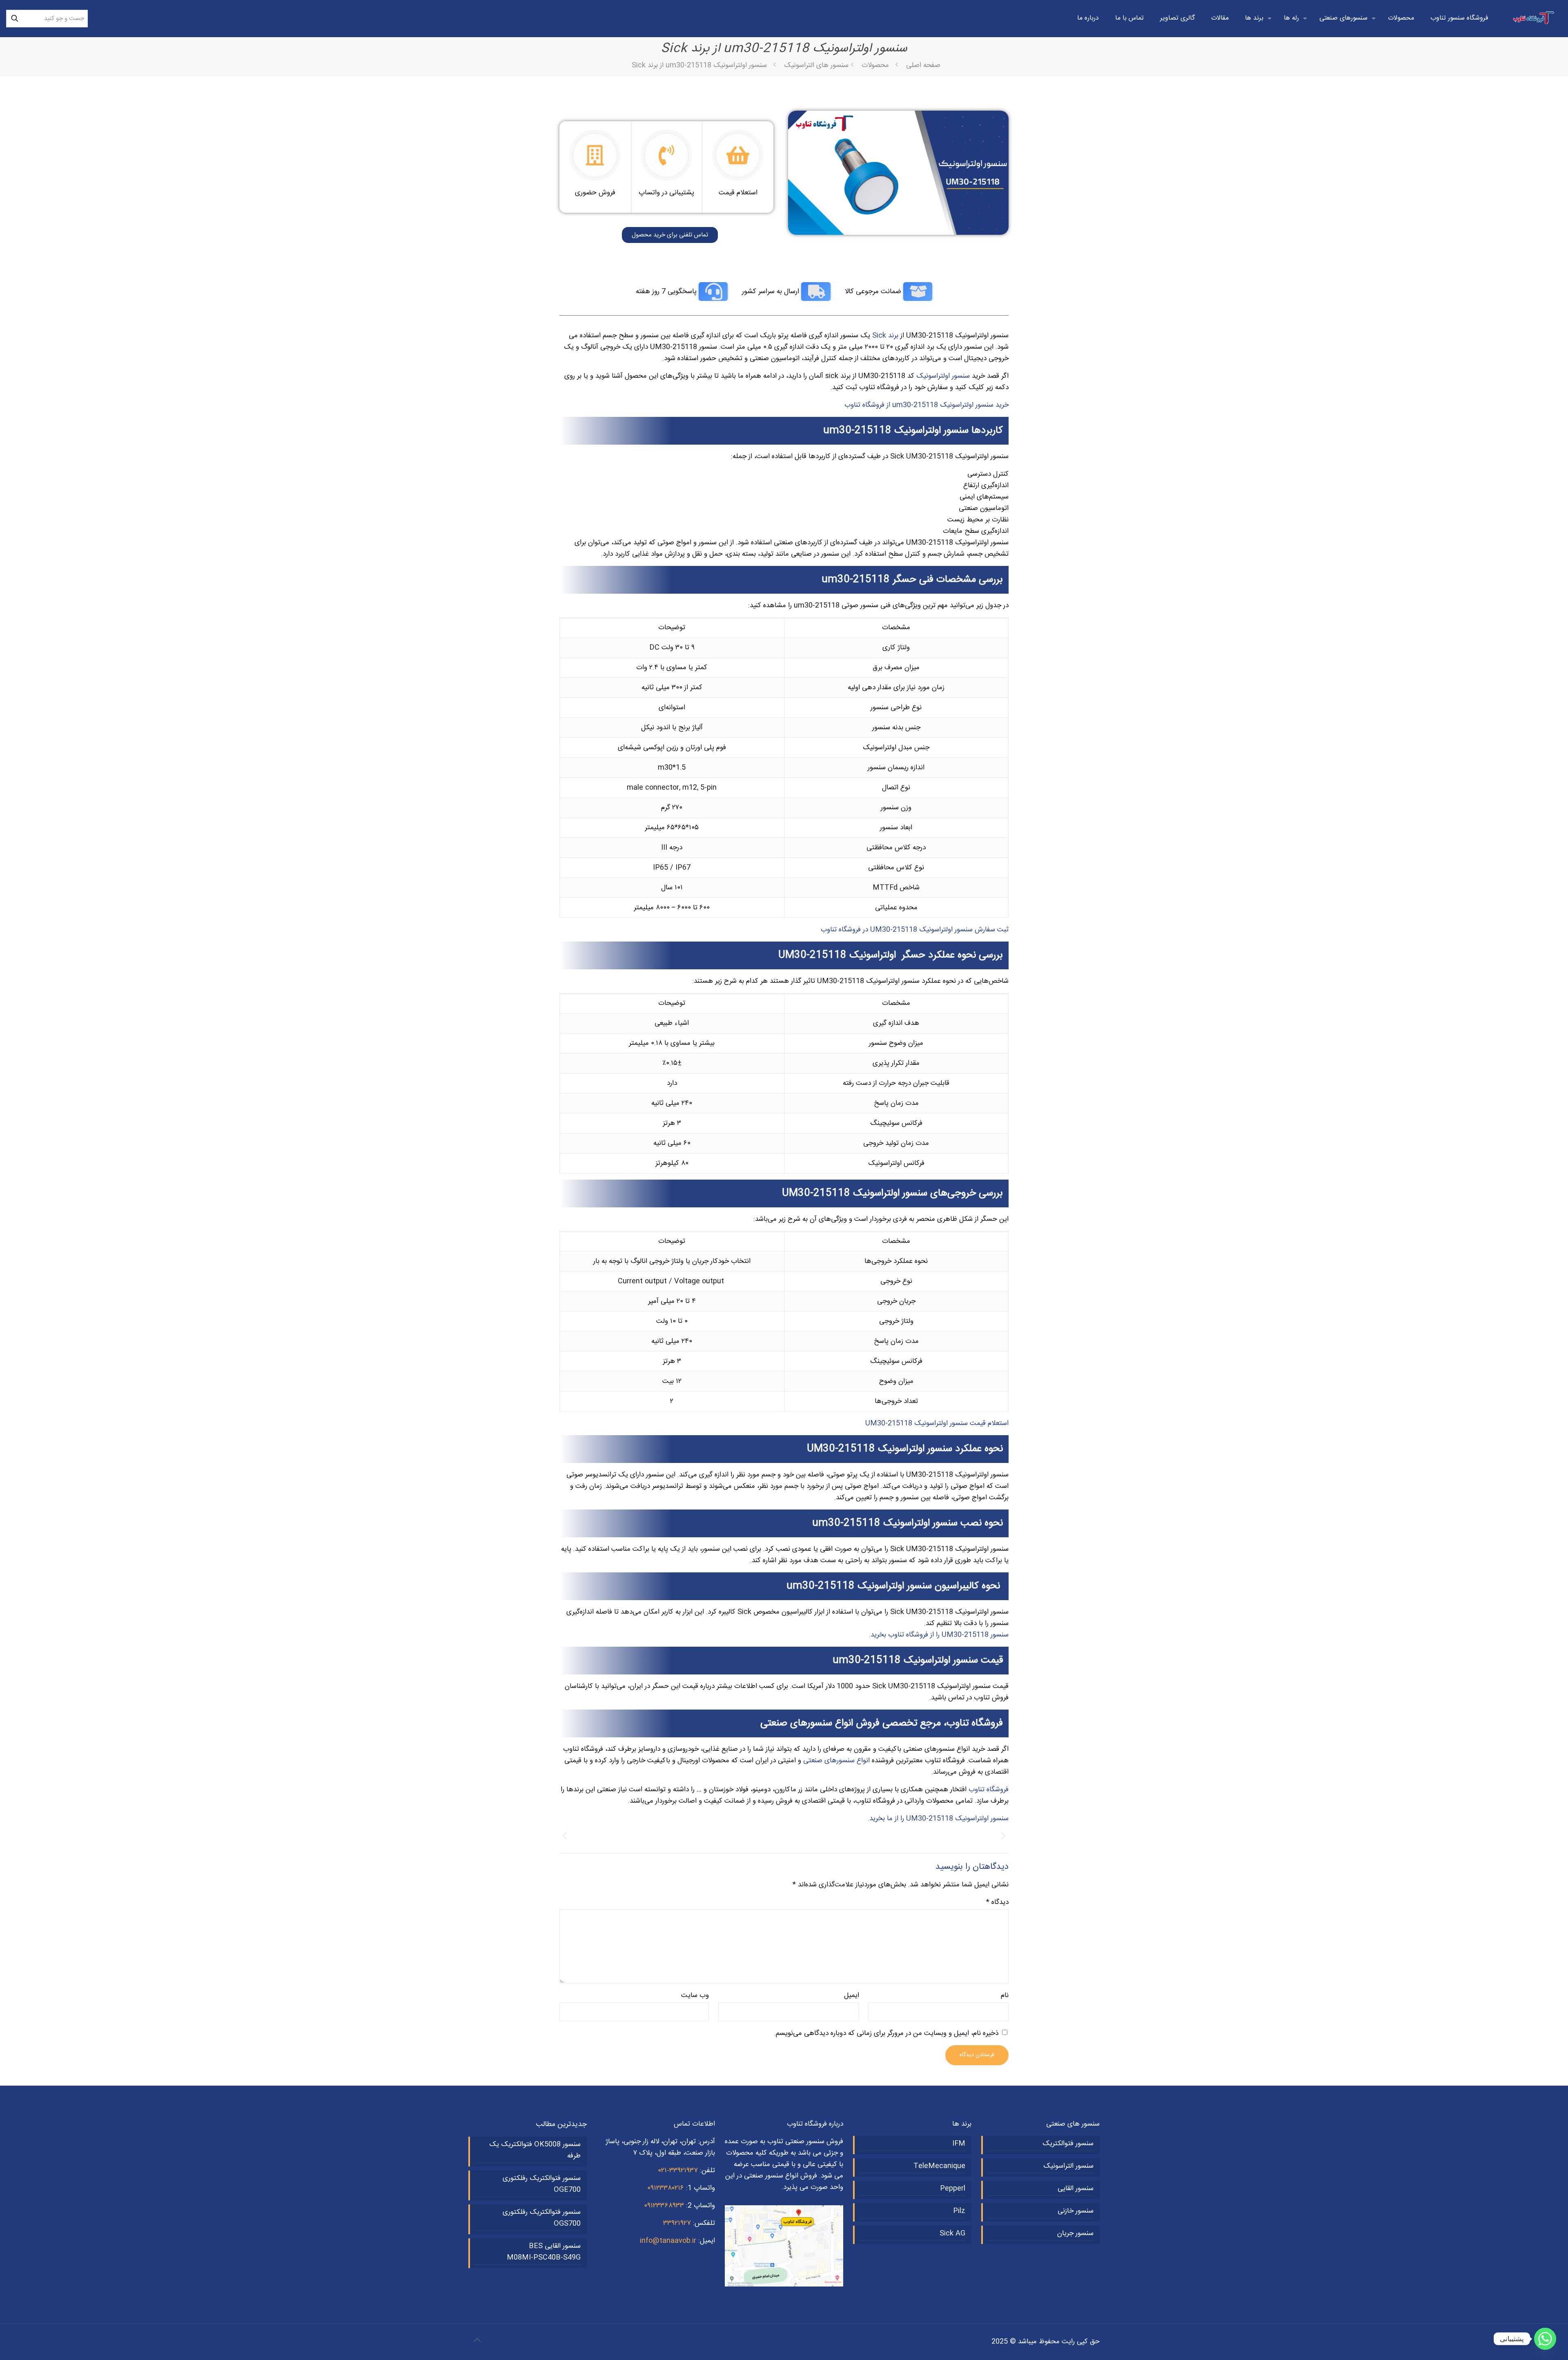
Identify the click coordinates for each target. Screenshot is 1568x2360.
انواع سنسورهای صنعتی (836, 1761)
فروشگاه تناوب (989, 1790)
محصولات (875, 65)
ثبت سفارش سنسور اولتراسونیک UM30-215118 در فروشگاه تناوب (915, 930)
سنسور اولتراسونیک (943, 376)
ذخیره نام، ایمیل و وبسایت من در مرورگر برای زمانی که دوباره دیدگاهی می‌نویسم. (886, 2033)
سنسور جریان (1075, 2233)
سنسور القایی (1076, 2189)
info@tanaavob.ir (668, 2241)
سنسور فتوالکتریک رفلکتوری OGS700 (542, 2218)
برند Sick (885, 336)
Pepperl (953, 2189)
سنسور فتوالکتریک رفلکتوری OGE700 (542, 2184)
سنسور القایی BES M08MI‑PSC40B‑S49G (544, 2252)
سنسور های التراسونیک (816, 65)
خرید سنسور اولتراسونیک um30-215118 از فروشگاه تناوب (927, 405)
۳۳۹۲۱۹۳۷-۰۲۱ (678, 2171)
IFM (959, 2144)
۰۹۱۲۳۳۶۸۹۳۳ (664, 2206)
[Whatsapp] (1545, 2339)
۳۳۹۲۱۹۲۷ (677, 2223)
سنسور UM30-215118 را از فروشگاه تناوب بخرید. (939, 1635)
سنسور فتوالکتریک (1068, 2144)
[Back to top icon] (477, 2341)
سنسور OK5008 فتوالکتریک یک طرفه (535, 2150)
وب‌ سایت (695, 1995)
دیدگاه (997, 1902)
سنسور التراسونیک (1068, 2166)
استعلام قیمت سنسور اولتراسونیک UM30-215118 (937, 1423)
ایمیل (851, 1995)
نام (1005, 1995)
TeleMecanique (939, 2166)
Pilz (959, 2211)
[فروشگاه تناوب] (1534, 18)
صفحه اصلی (923, 65)
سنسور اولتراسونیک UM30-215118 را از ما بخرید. (938, 1819)
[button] (565, 1836)
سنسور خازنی (1076, 2211)
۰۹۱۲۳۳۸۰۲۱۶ (666, 2188)
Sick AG (952, 2233)
